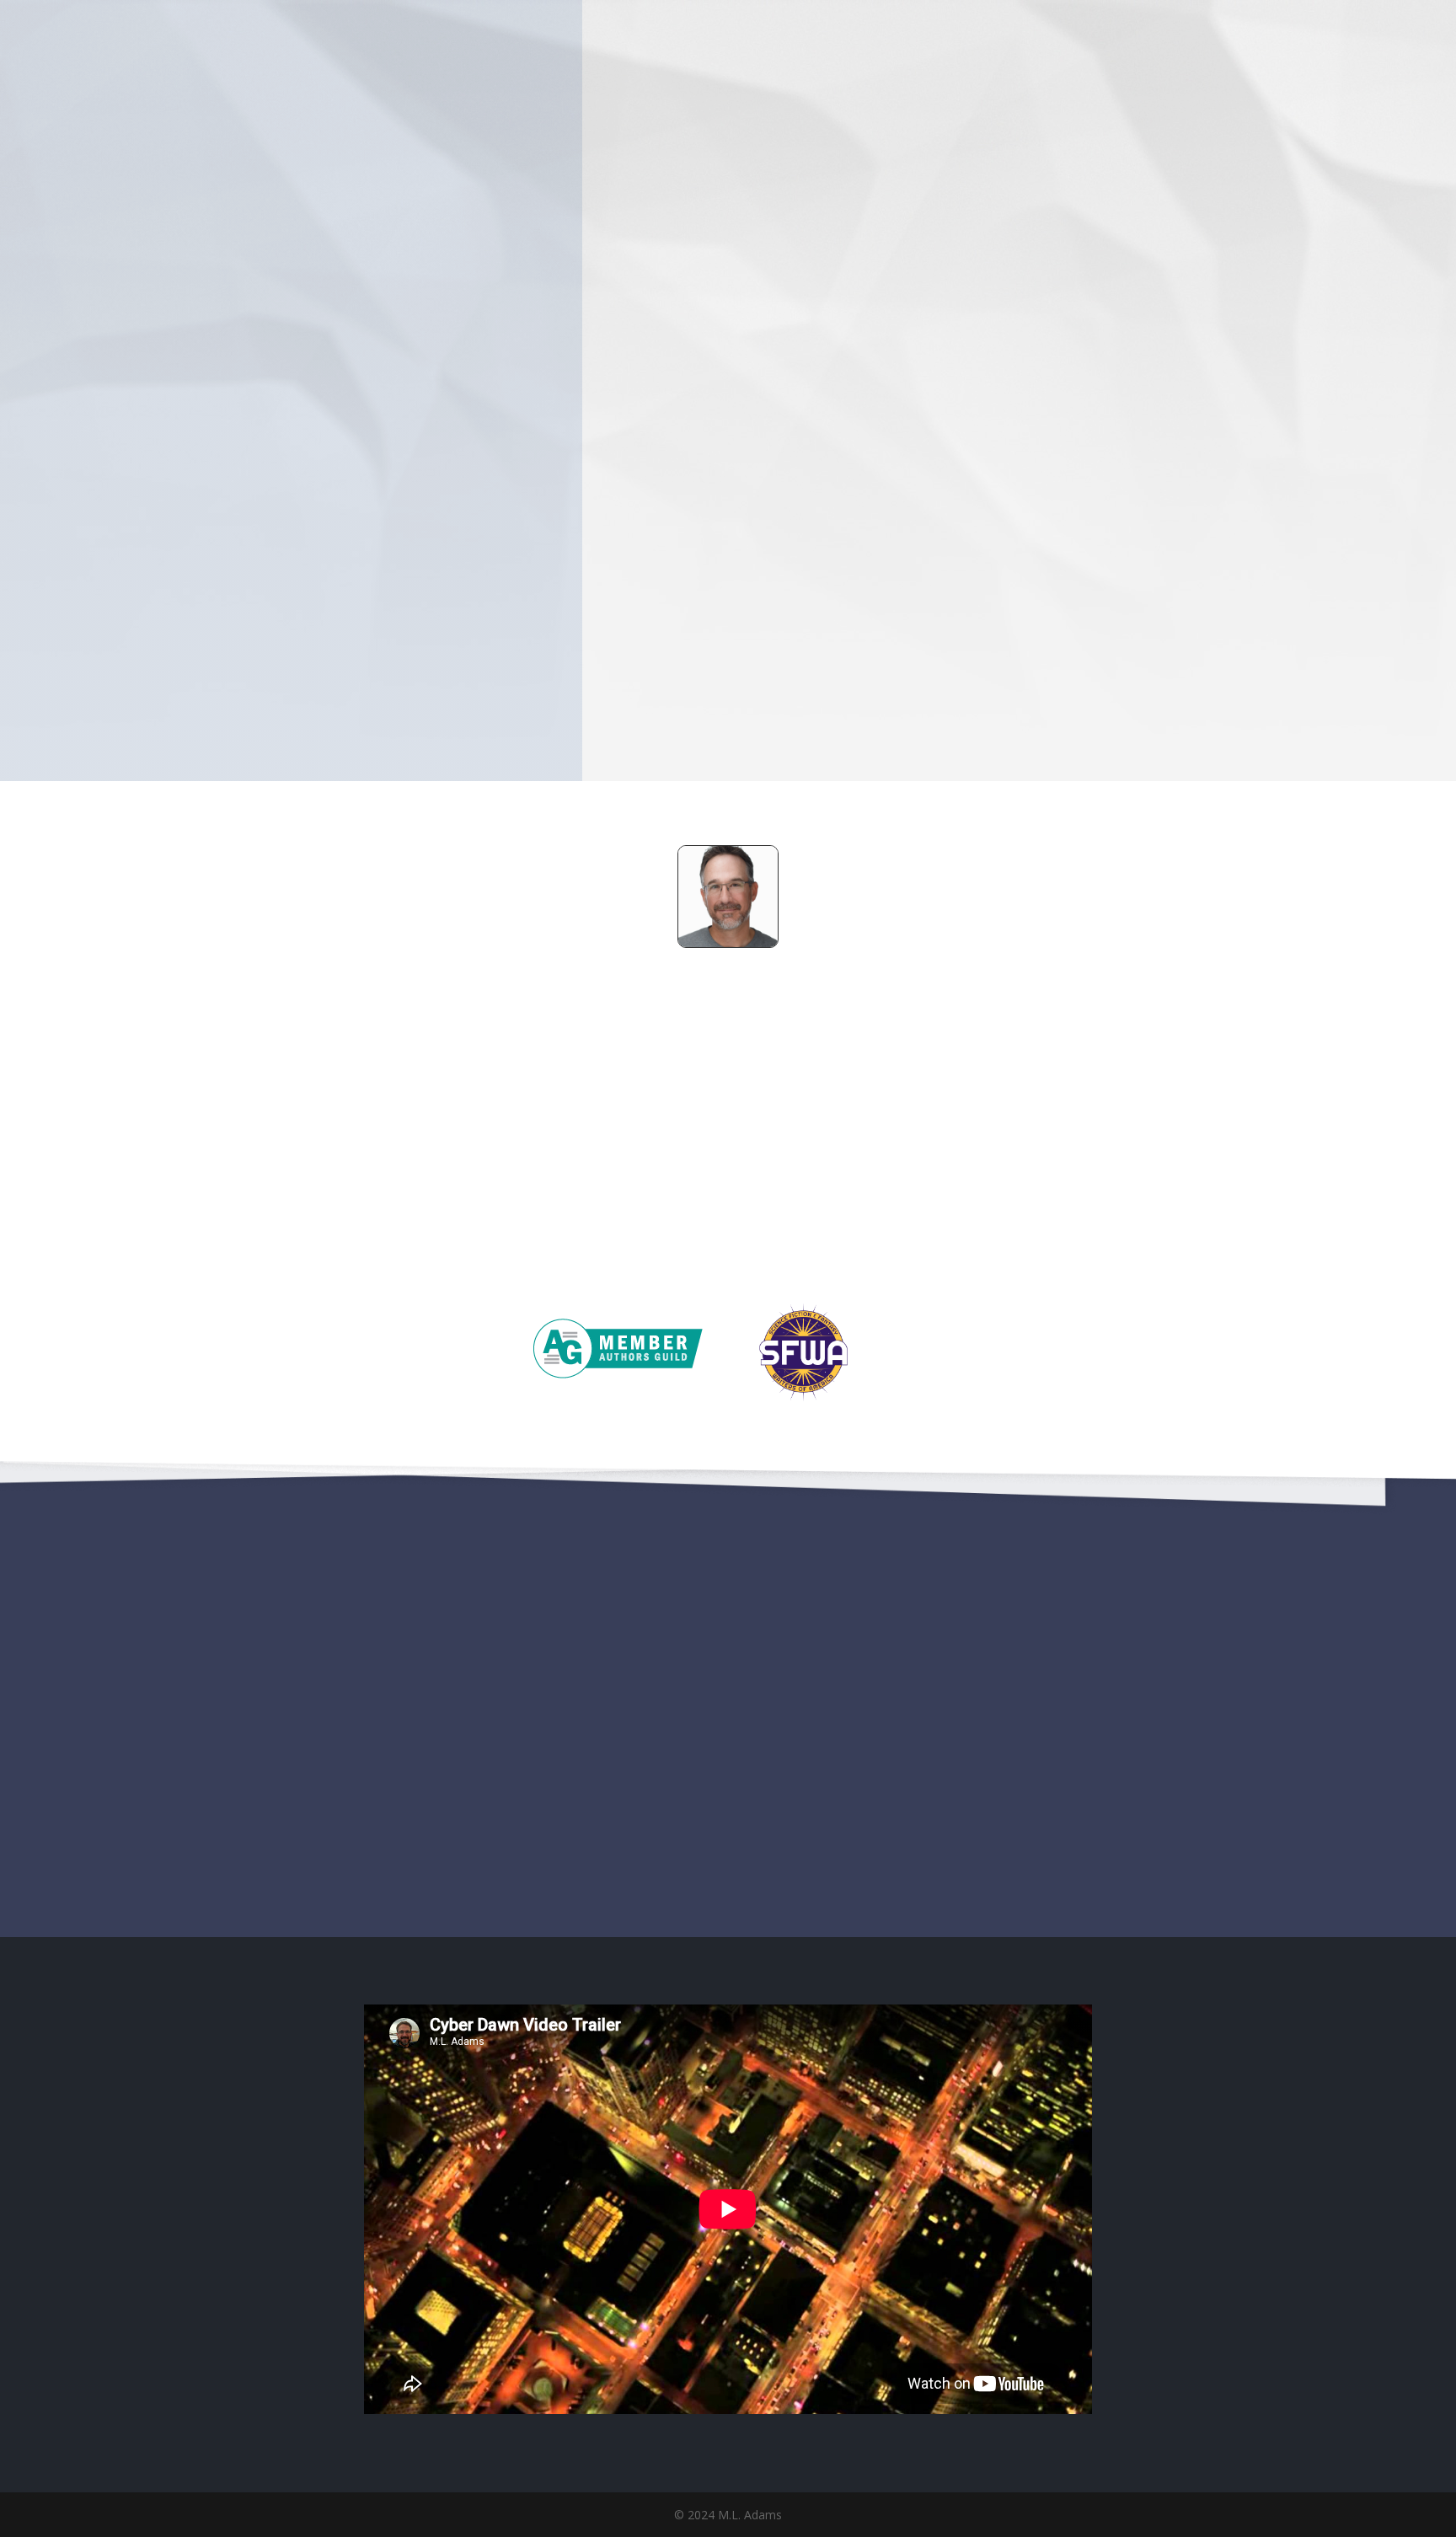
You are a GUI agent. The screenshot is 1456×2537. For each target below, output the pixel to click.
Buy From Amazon (830, 620)
